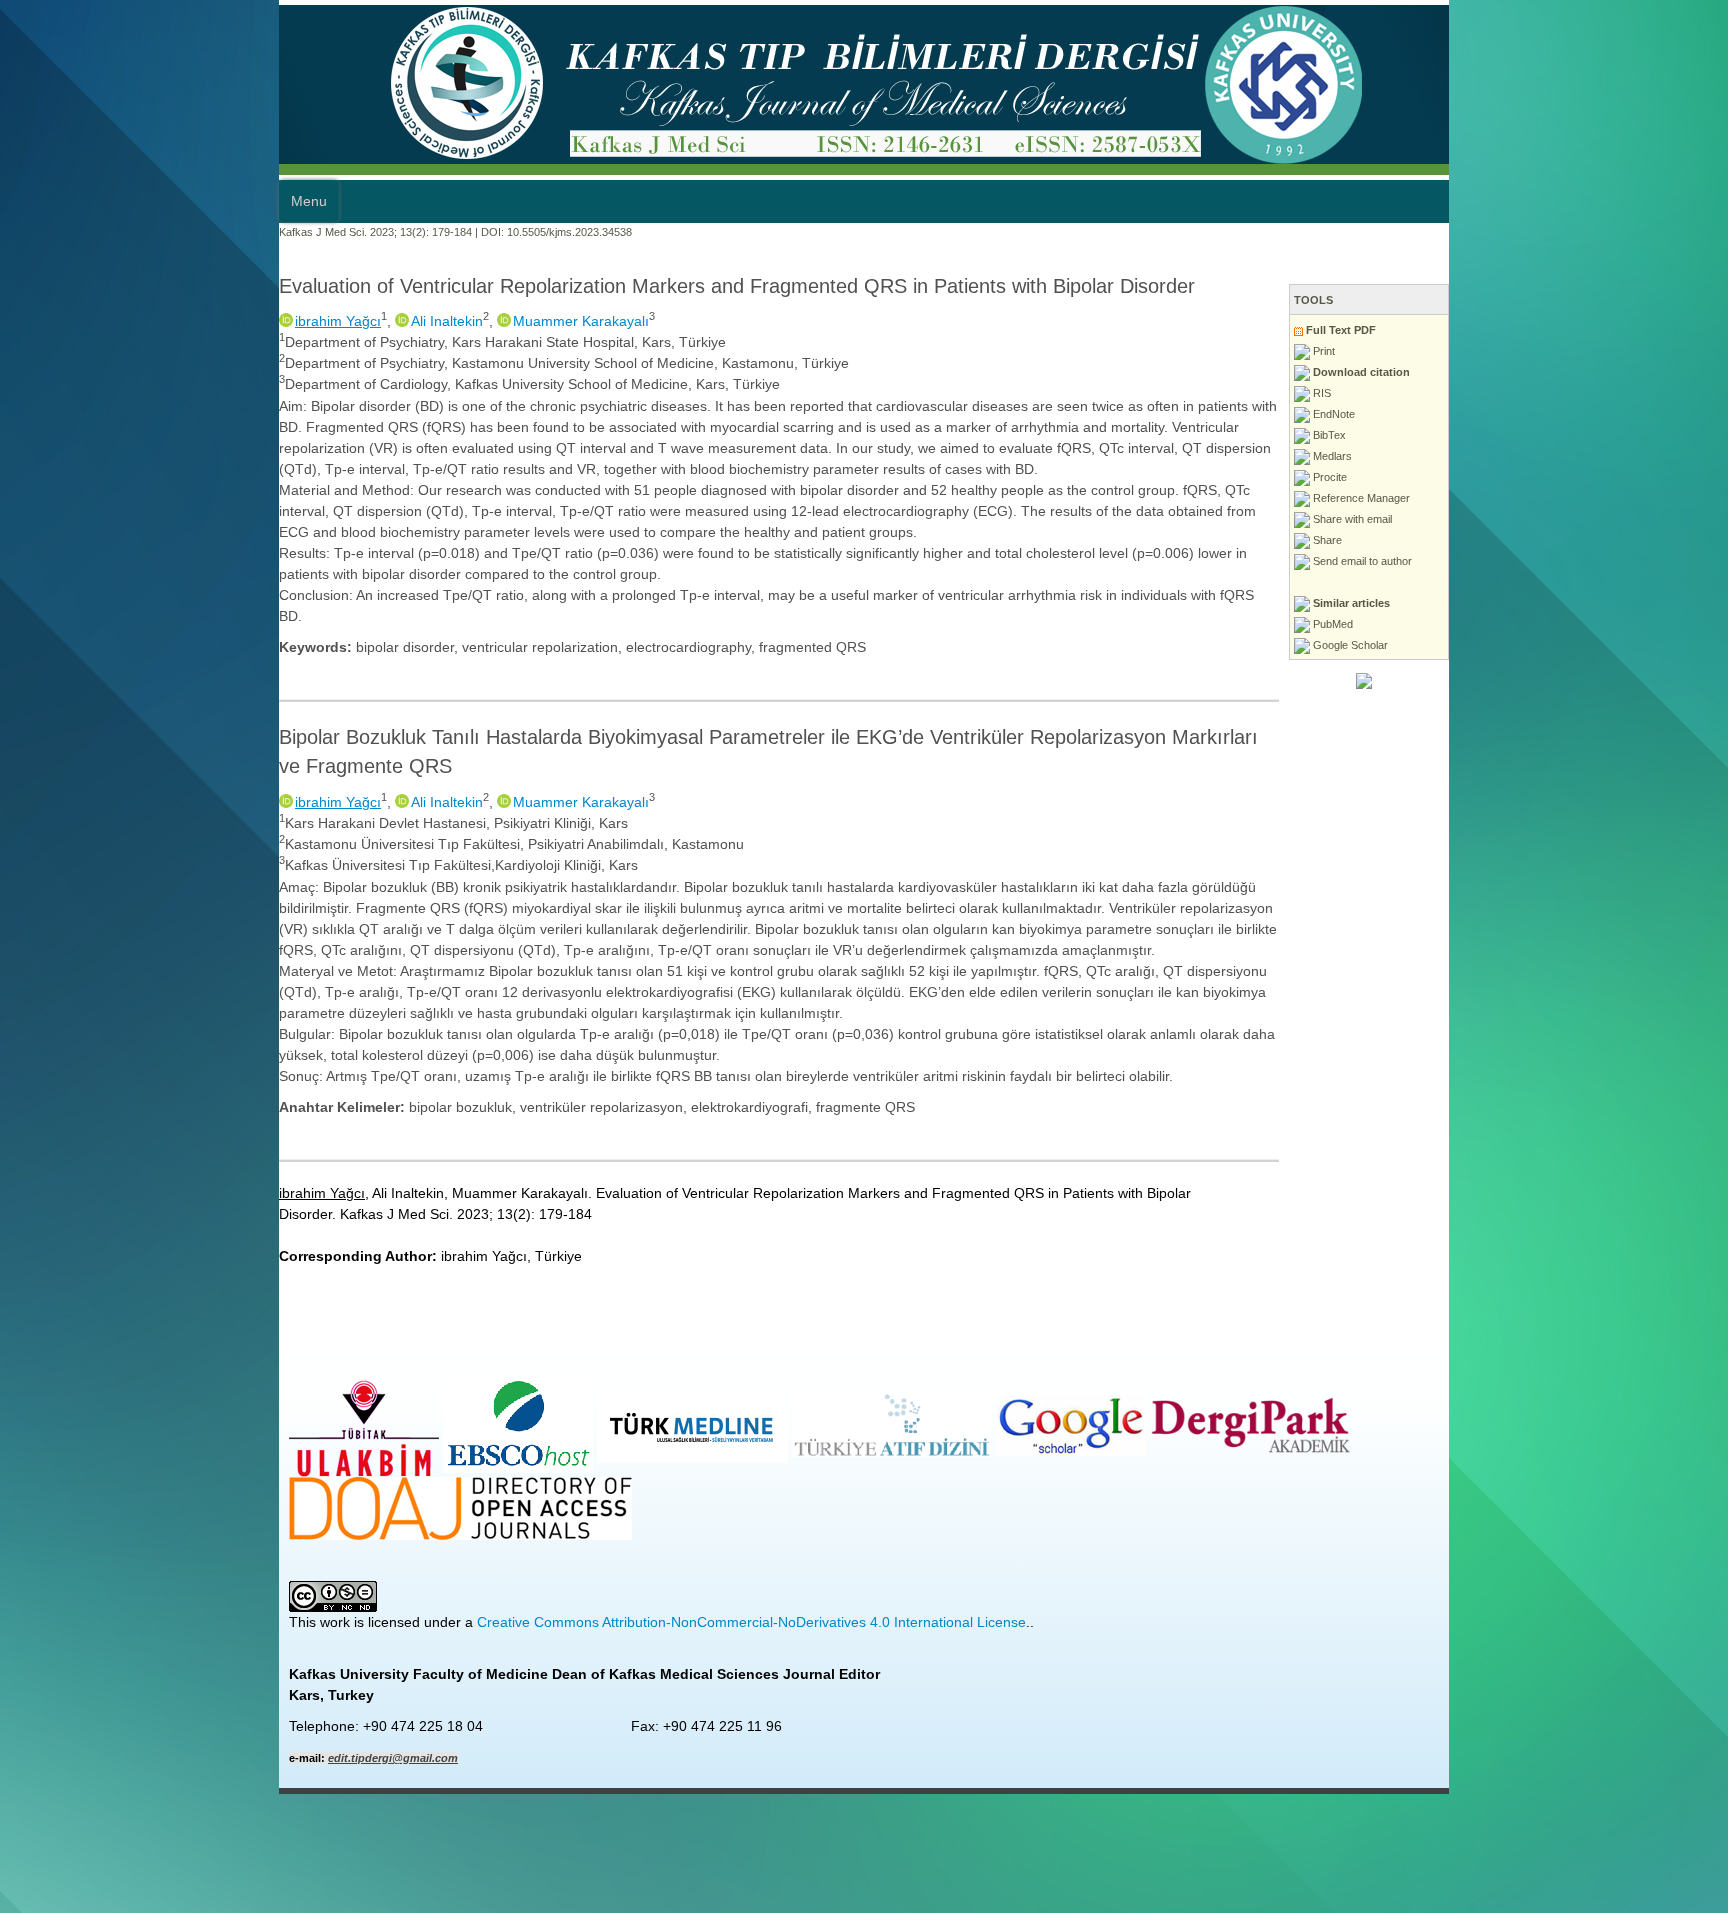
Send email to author (1640, 561)
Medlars (1610, 456)
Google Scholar (1628, 645)
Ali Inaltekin (168, 321)
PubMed (1610, 624)
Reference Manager (1639, 498)
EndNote (1611, 414)
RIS (1599, 393)
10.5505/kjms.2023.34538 (290, 232)
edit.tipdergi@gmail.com (114, 1497)
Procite (1607, 477)
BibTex (1607, 435)
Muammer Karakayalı (302, 321)
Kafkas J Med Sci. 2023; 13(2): (75, 232)
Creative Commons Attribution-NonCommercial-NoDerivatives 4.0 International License (472, 1361)
